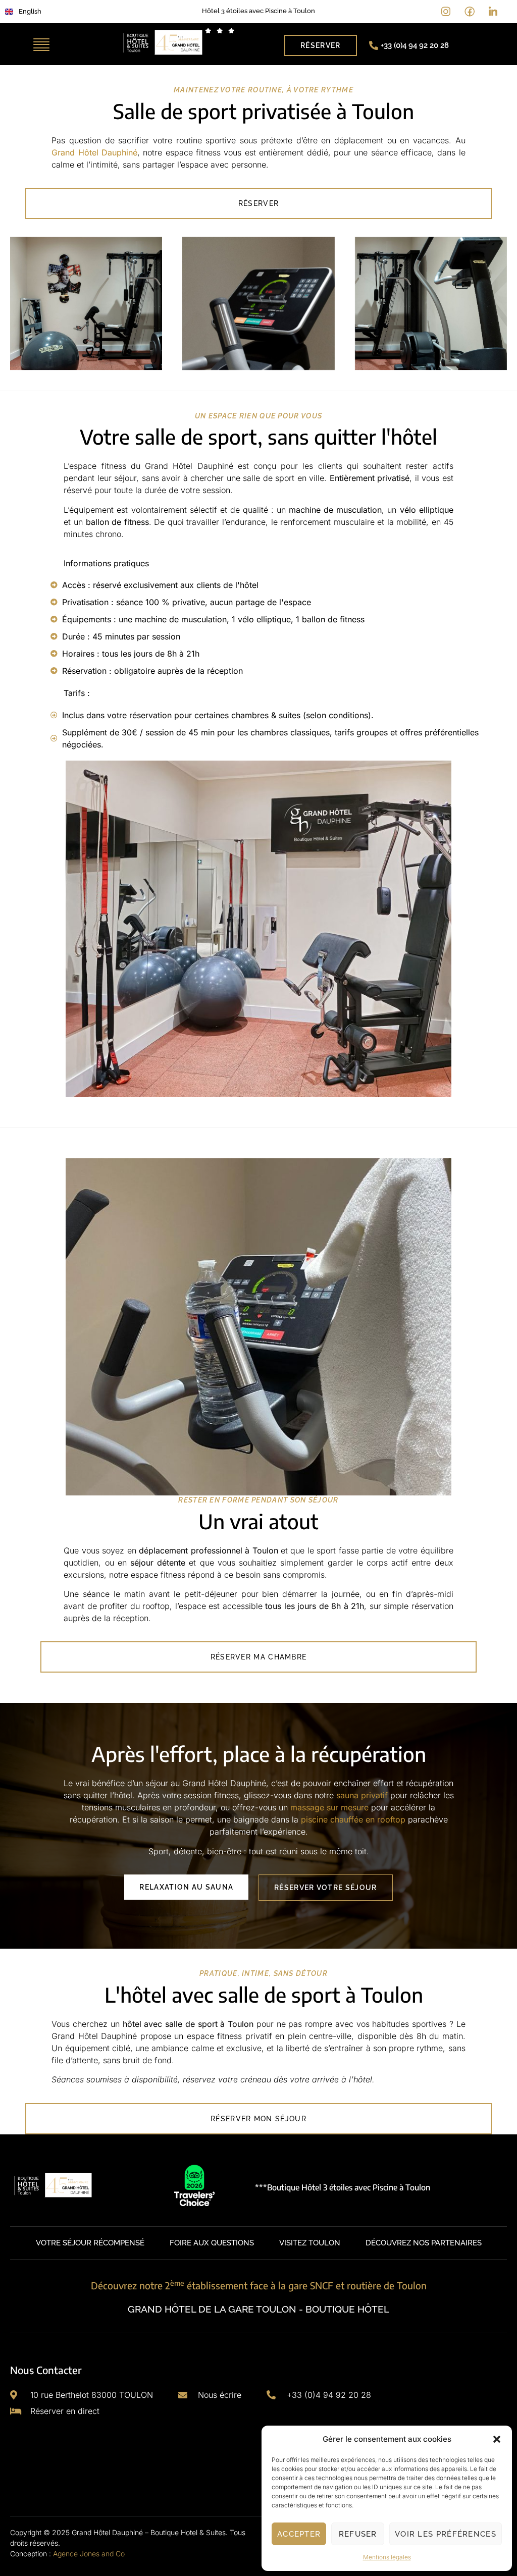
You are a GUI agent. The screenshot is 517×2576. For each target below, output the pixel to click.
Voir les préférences (446, 2534)
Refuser (358, 2534)
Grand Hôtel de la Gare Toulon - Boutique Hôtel (258, 2309)
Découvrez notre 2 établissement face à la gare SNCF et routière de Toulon (259, 2285)
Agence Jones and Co (89, 2554)
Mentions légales (387, 2557)
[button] (497, 2439)
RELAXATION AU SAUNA (186, 1887)
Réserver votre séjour (325, 1888)
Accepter (299, 2534)
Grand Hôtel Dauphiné (94, 152)
